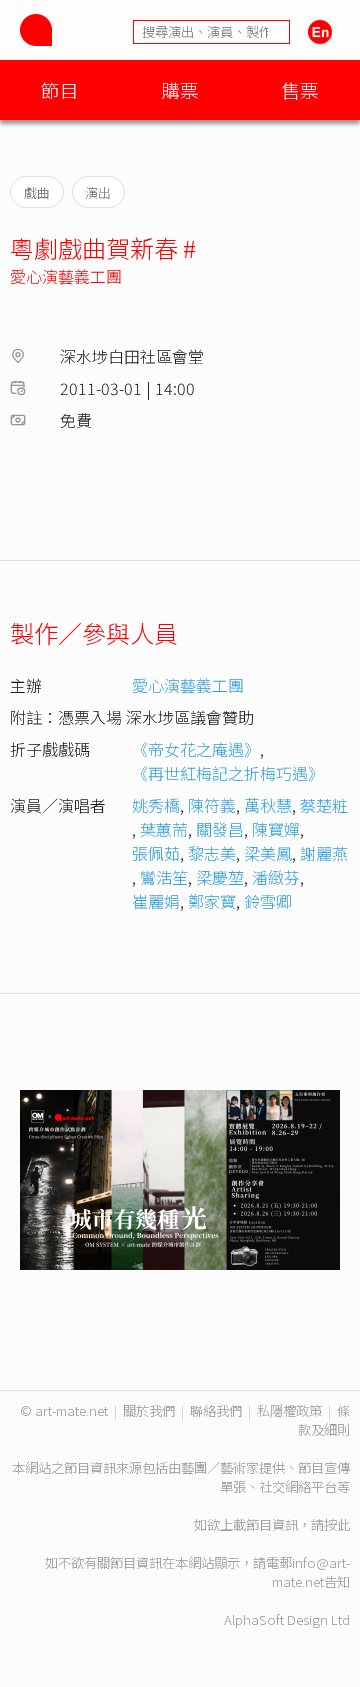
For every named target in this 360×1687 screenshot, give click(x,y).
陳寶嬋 (276, 829)
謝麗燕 (324, 853)
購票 (180, 89)
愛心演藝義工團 (66, 276)
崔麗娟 (156, 901)
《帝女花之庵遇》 (196, 749)
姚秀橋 (156, 805)
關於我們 (149, 1410)
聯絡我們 (216, 1410)
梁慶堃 (220, 877)
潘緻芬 (276, 877)
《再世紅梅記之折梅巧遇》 (228, 773)
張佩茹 (156, 853)
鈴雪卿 (268, 901)
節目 (60, 89)
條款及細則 (324, 1420)
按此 (337, 1524)
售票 (300, 89)
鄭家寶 (212, 901)
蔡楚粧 (324, 805)
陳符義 (212, 805)
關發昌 (220, 829)
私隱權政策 (289, 1410)
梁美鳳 (268, 853)
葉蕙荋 (164, 829)
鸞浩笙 (164, 877)
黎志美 (212, 853)
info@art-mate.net (311, 1572)
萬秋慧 (268, 805)
